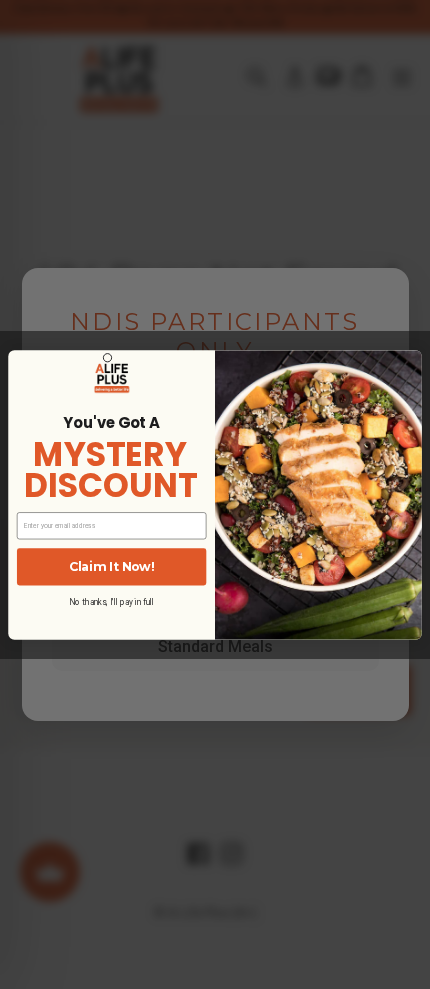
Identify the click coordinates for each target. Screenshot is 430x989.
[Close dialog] (107, 357)
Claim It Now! (111, 566)
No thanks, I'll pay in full (111, 602)
